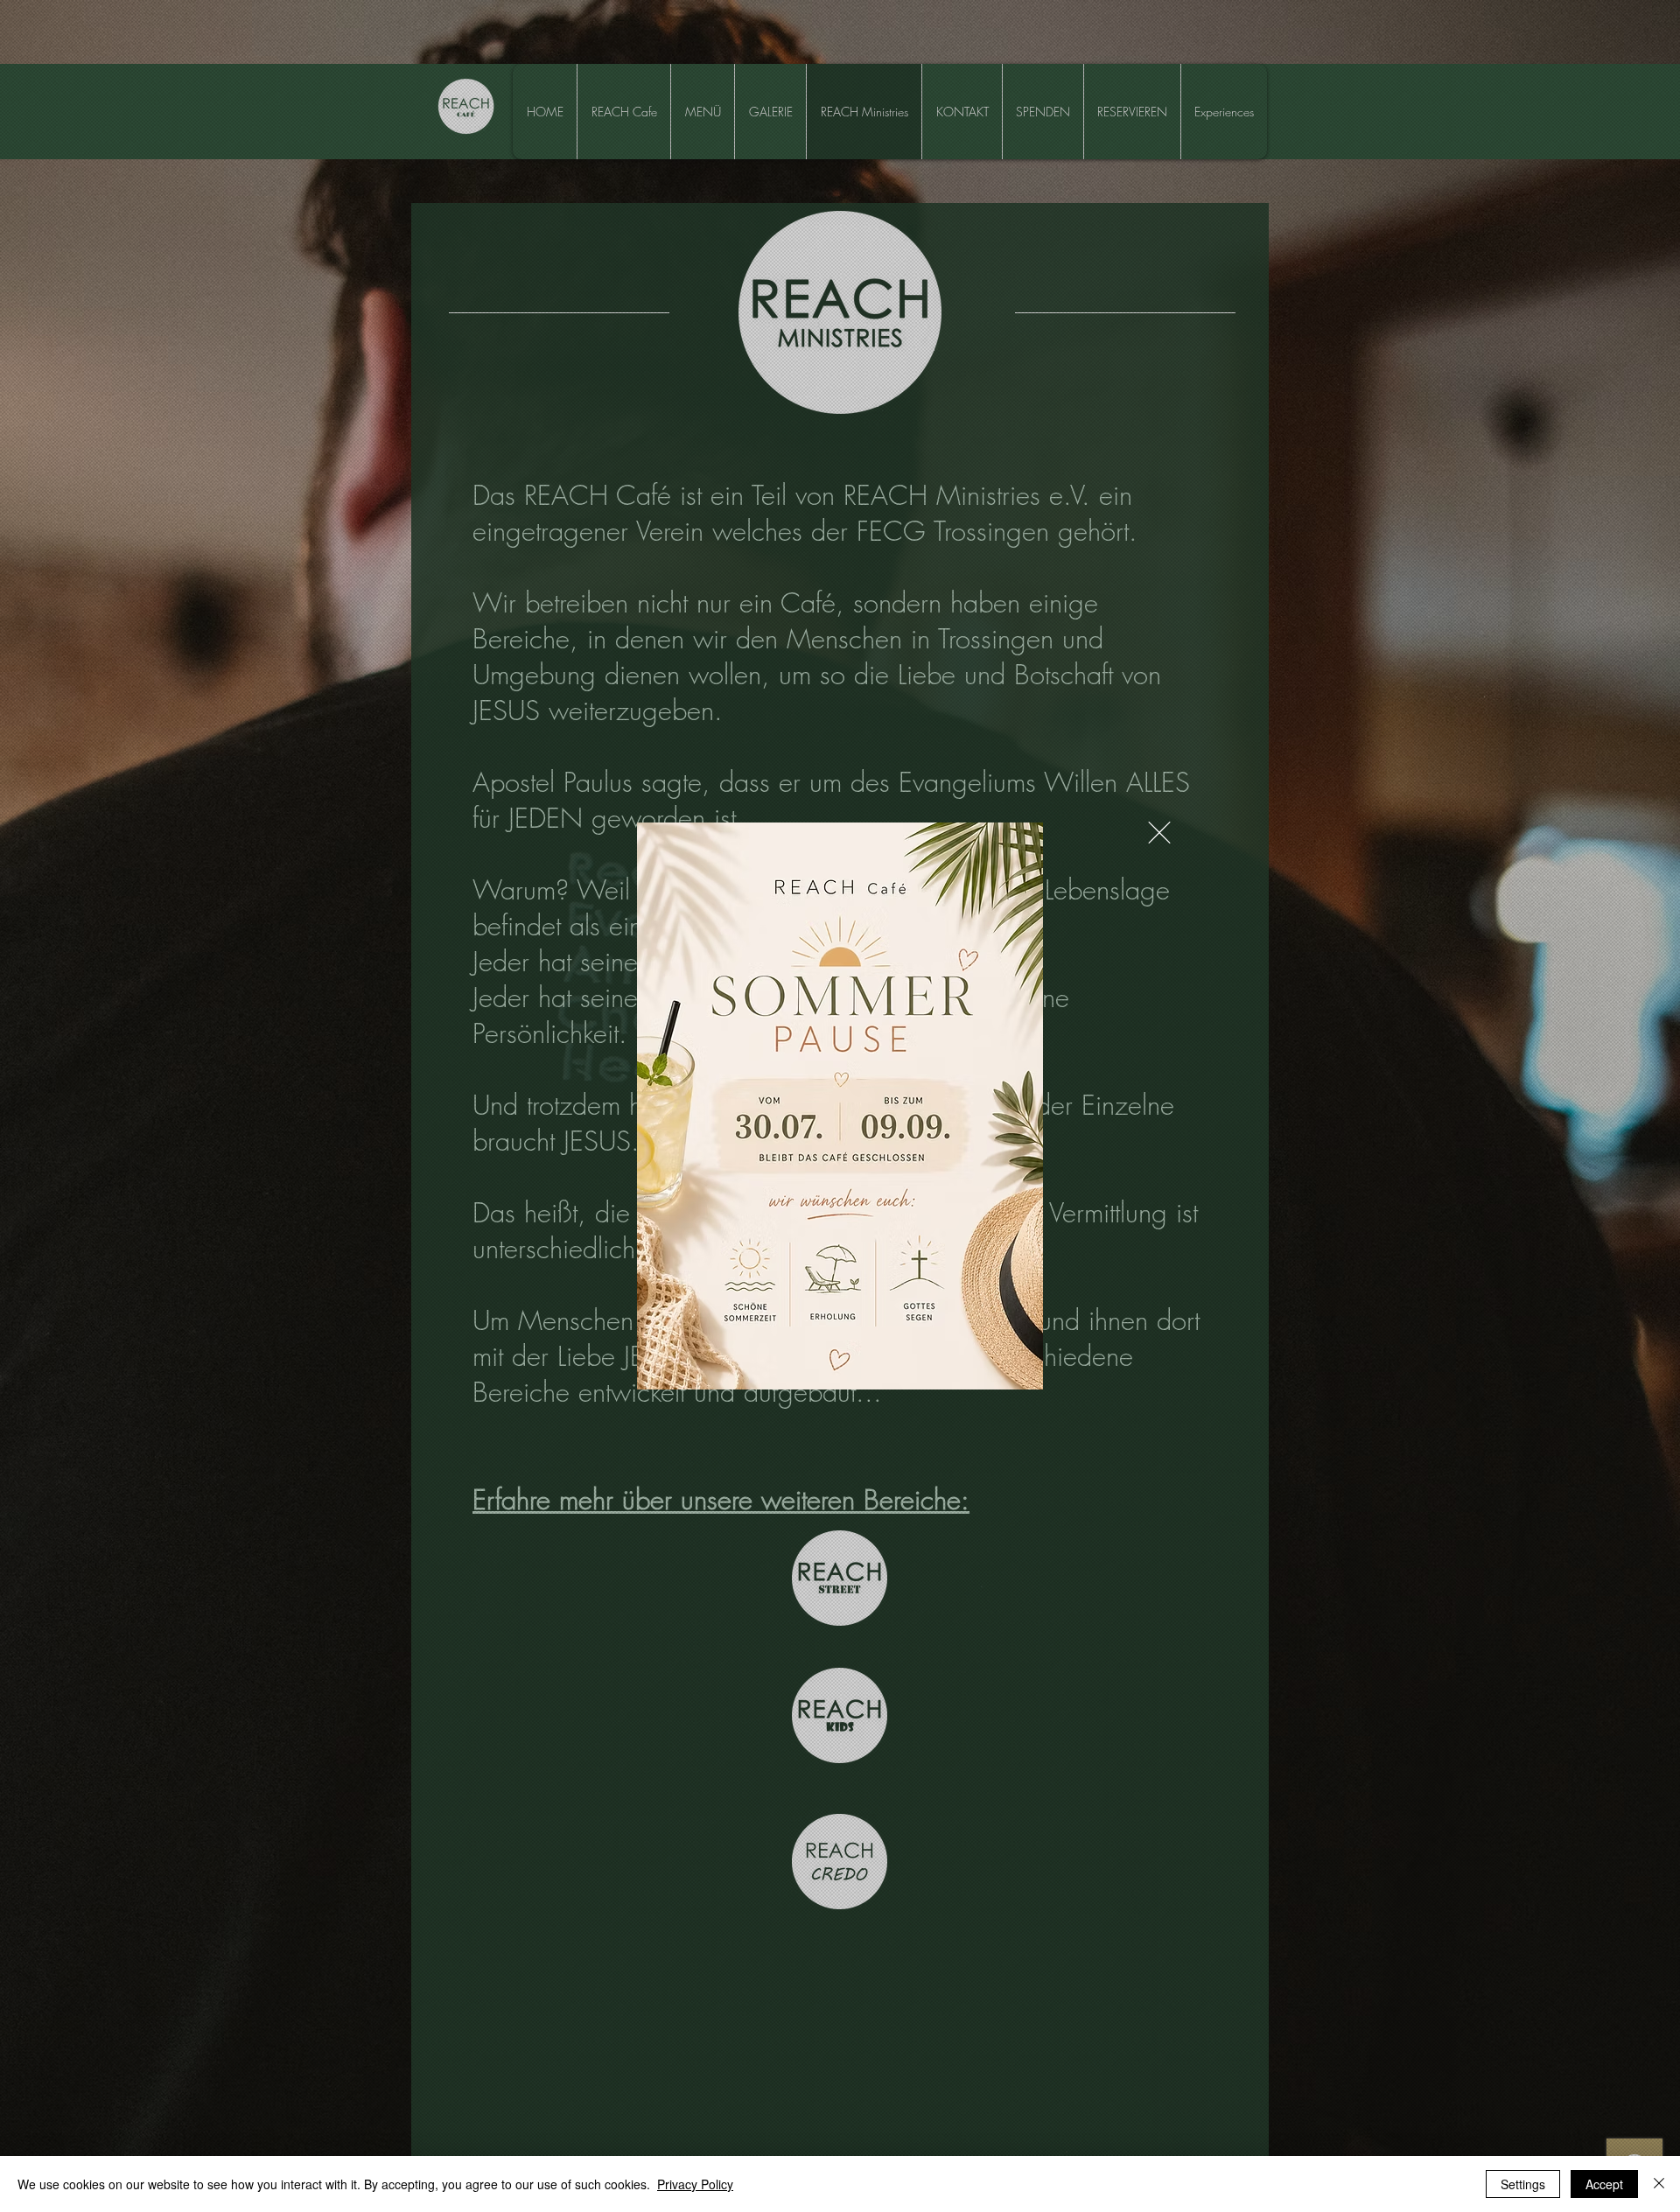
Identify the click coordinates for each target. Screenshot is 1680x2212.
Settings (1523, 2184)
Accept (1604, 2184)
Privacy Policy (695, 2184)
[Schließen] (1659, 2184)
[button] (1159, 833)
